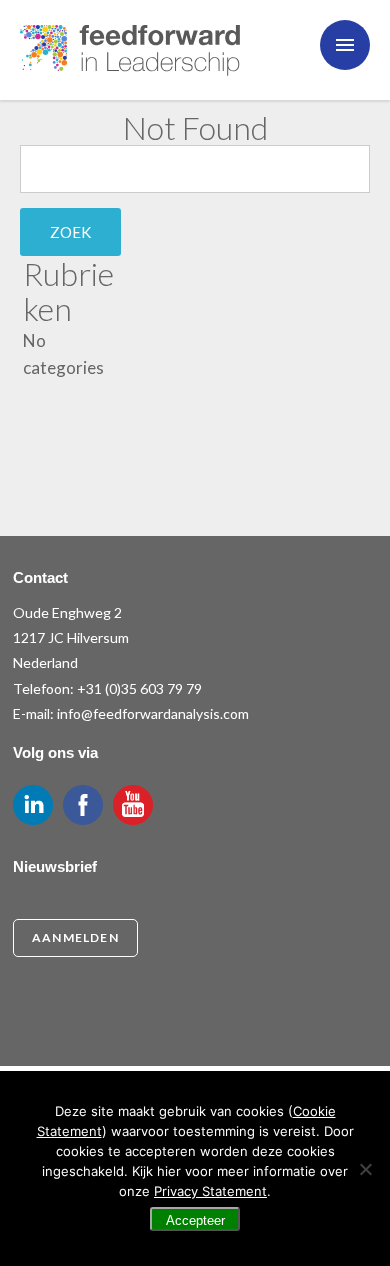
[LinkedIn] (33, 805)
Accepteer (195, 1220)
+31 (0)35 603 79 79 (139, 688)
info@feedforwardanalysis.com (153, 713)
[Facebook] (83, 805)
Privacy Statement (210, 1191)
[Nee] (365, 1169)
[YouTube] (133, 805)
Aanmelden (75, 937)
